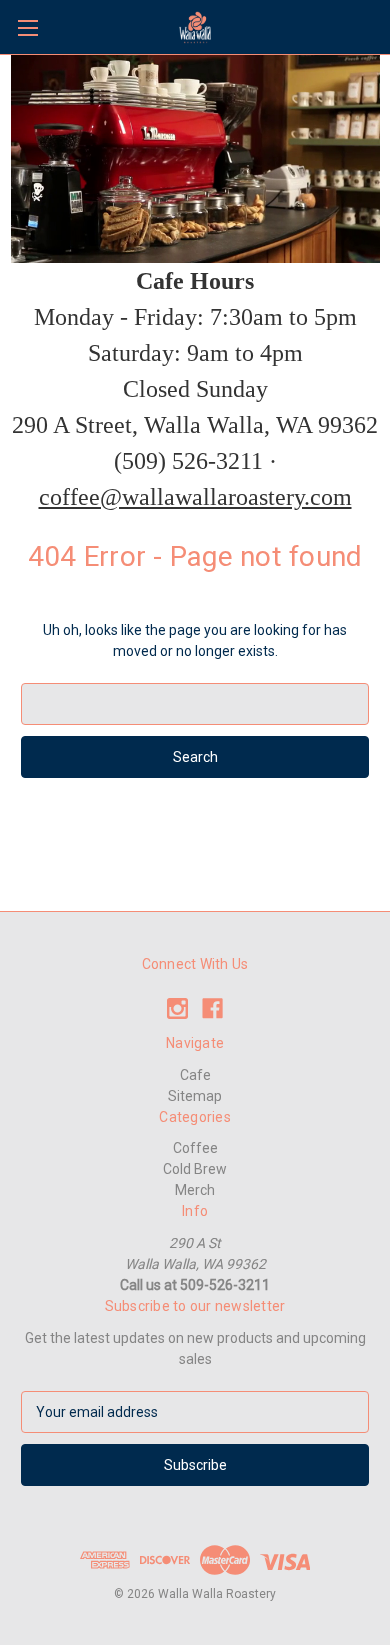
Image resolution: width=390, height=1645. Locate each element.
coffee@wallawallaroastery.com (195, 497)
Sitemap (195, 1096)
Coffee (195, 1148)
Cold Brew (195, 1169)
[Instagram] (177, 1008)
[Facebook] (212, 1008)
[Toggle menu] (27, 27)
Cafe (195, 1075)
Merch (195, 1190)
